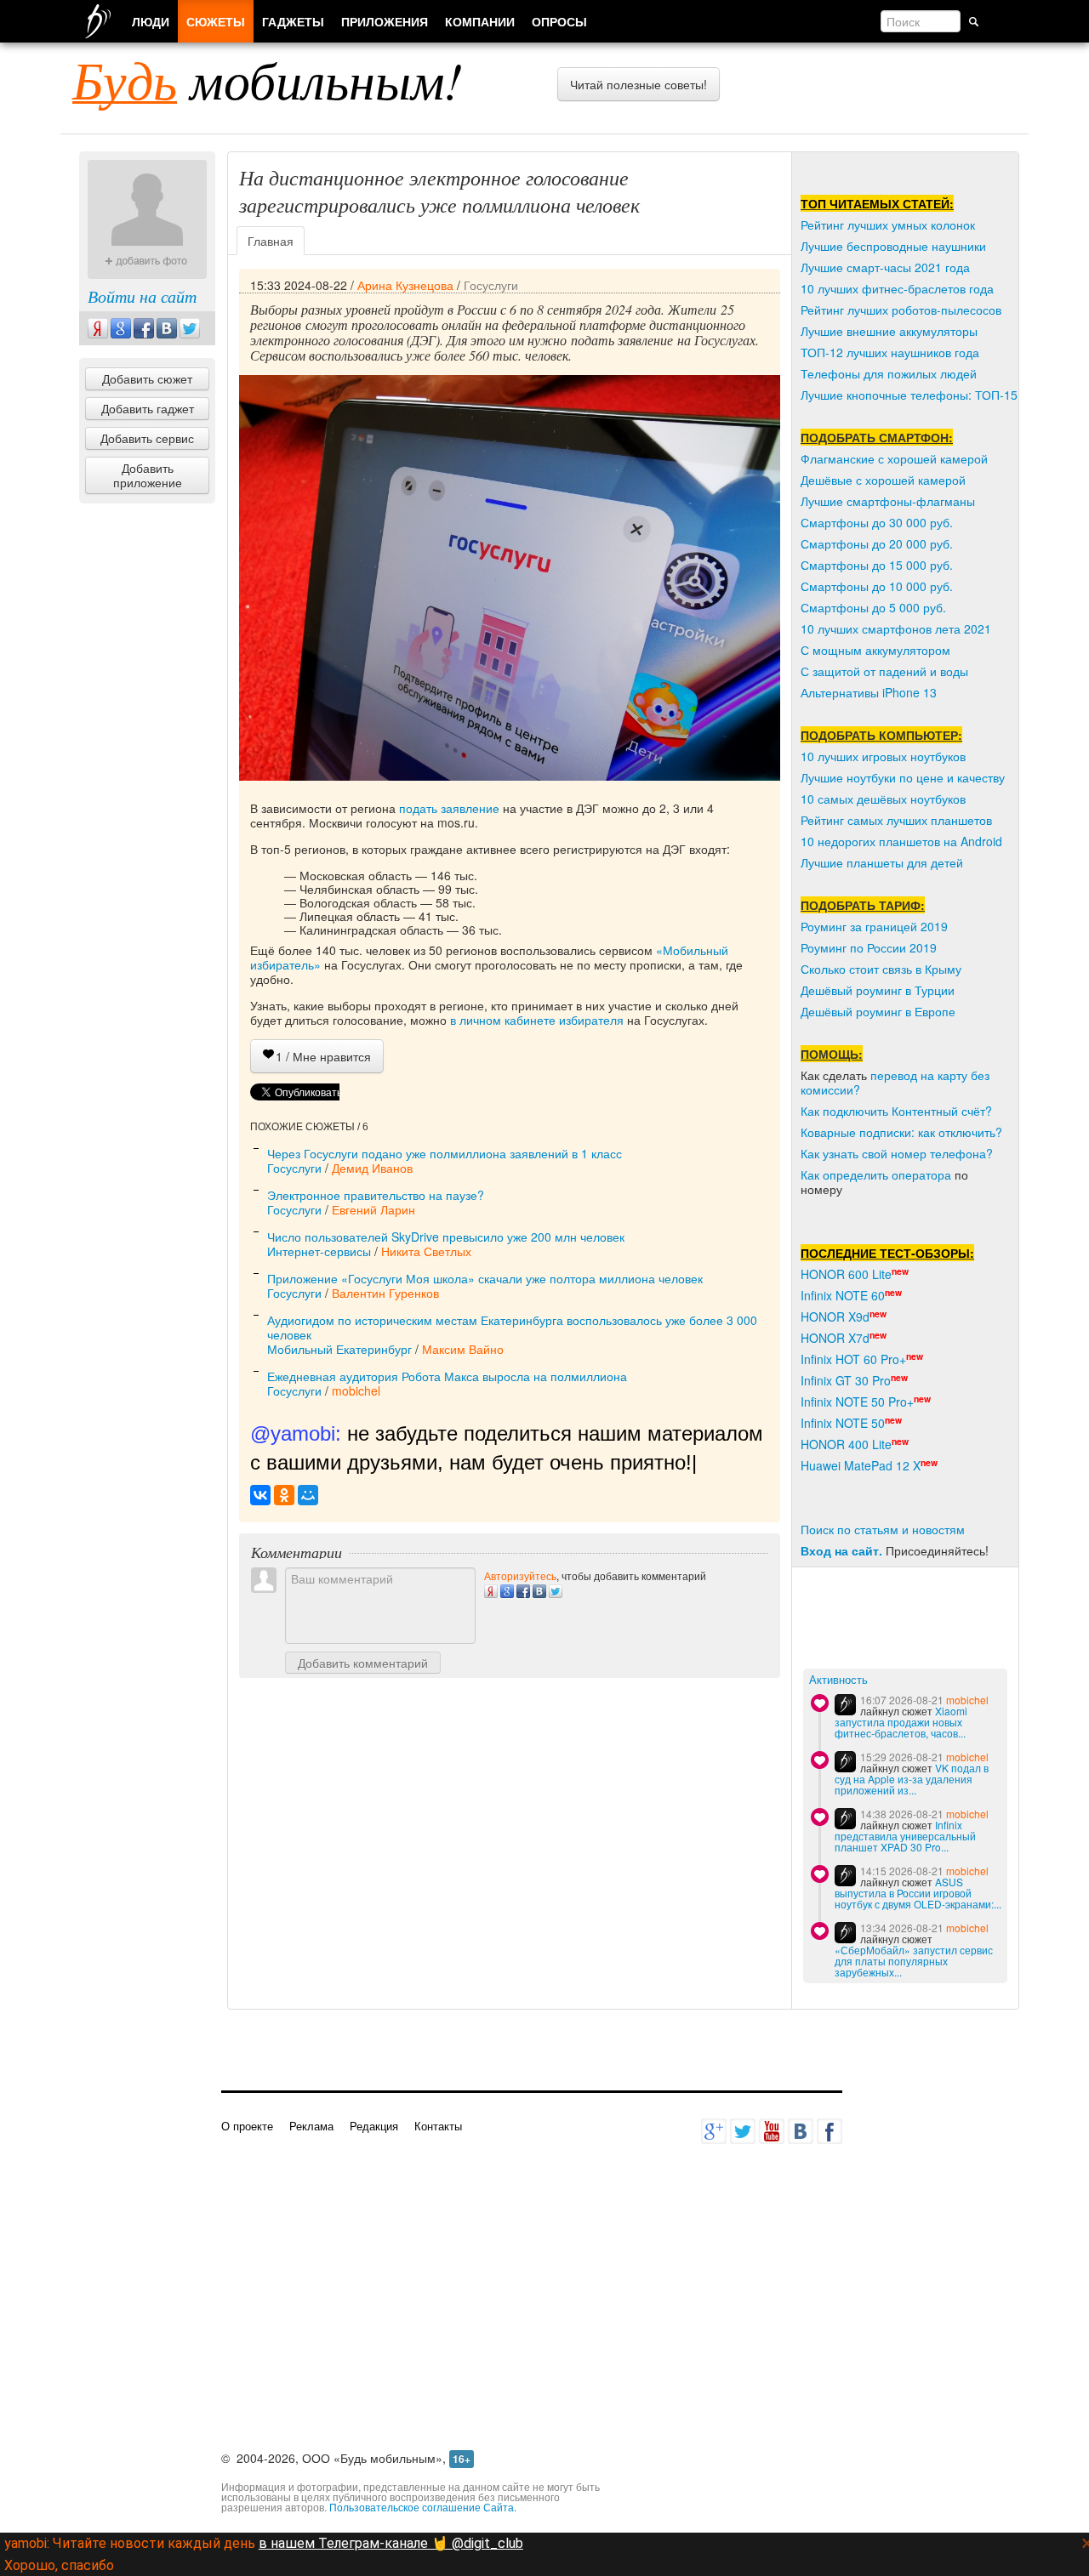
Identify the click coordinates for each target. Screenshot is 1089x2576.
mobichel (356, 1390)
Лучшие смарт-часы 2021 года (885, 267)
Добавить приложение (148, 475)
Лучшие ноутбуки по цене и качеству (903, 777)
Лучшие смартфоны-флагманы (888, 501)
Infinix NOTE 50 (843, 1423)
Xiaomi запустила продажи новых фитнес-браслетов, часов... (901, 1722)
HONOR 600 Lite (846, 1274)
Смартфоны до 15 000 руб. (877, 565)
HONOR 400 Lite (846, 1444)
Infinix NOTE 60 (843, 1295)
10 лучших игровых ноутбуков (883, 756)
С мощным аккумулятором (875, 650)
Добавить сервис (147, 438)
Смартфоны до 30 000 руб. (877, 522)
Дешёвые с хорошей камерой (883, 480)
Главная (271, 241)
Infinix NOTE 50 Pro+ (857, 1402)
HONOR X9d (835, 1316)
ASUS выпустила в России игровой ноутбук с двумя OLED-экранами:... (918, 1893)
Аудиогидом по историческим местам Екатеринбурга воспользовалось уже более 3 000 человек (512, 1327)
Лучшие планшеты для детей (882, 862)
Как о (815, 1174)
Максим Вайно (463, 1349)
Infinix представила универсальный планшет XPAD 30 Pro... (905, 1836)
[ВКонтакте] (260, 1495)
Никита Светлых (426, 1251)
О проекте (247, 2126)
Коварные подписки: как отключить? (901, 1132)
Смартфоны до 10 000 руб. (877, 586)
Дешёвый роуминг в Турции (878, 990)
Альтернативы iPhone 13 (869, 692)
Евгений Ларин (373, 1209)
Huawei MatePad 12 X (861, 1465)
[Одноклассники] (284, 1495)
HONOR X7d (835, 1338)
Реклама (311, 2126)
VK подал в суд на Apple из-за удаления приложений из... (912, 1779)
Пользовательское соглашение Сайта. (423, 2507)
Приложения (385, 21)
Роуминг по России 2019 (869, 947)
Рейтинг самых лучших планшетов (896, 820)
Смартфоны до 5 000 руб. (873, 607)
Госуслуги (491, 285)
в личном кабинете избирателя (537, 1020)
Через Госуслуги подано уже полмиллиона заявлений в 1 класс (445, 1153)
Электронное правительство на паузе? (376, 1195)
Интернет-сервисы (319, 1251)
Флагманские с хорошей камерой (894, 458)
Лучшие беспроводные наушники (893, 246)
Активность (838, 1680)
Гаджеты (293, 21)
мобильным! (268, 79)
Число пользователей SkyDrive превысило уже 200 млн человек (446, 1237)
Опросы (559, 21)
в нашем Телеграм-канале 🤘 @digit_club (391, 2543)
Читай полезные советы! (639, 84)
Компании (480, 21)
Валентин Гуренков (385, 1293)
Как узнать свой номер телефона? (897, 1153)
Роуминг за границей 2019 (874, 926)
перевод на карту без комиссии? (895, 1082)
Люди (151, 21)
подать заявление (449, 808)
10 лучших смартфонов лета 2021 (896, 628)
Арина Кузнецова (405, 285)
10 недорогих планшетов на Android (901, 841)
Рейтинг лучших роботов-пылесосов (901, 310)
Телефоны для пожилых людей (889, 373)
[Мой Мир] (308, 1495)
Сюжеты (216, 21)
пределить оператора (890, 1174)
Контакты (438, 2126)
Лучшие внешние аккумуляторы (889, 331)
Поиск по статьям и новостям (883, 1529)
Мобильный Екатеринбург (339, 1349)
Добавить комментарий (363, 1663)
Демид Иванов (372, 1168)
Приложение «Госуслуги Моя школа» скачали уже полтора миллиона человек (485, 1278)
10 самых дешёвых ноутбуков (883, 799)
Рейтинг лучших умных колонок (888, 225)
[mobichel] (845, 1705)
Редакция (374, 2126)
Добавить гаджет (148, 408)
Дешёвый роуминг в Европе (878, 1011)
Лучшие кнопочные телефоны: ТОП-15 (909, 395)
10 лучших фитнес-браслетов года (897, 288)
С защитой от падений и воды (884, 671)
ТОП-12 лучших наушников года (890, 352)
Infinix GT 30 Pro (846, 1380)
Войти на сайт (142, 296)
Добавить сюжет (147, 378)
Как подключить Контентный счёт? (896, 1111)
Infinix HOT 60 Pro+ (853, 1359)
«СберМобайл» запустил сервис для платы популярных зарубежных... (914, 1961)
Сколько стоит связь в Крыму (881, 969)
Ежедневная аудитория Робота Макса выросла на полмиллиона (447, 1376)
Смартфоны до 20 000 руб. (877, 543)
